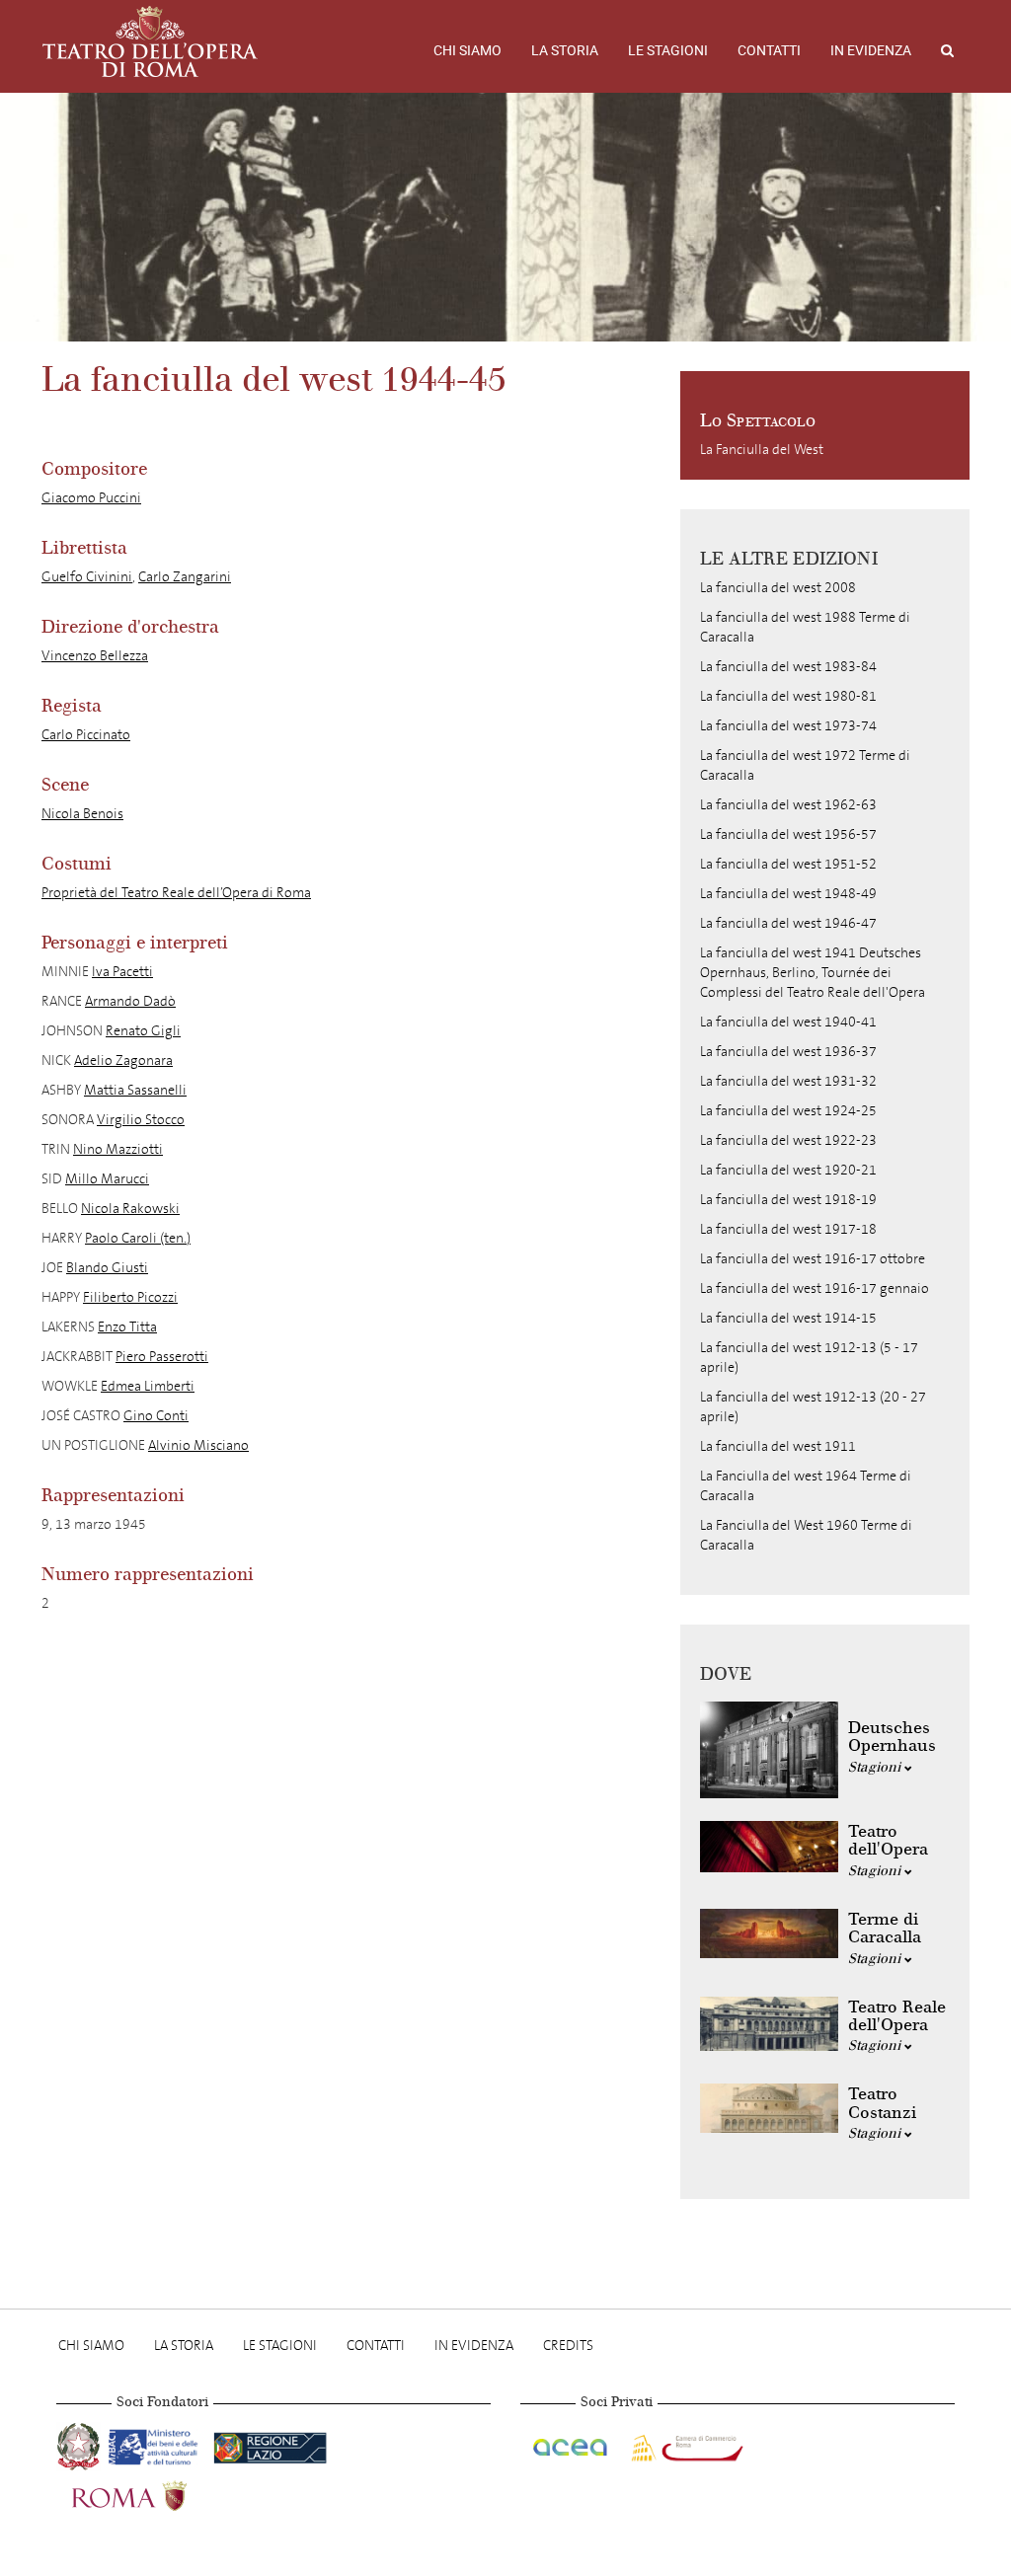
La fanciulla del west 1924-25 (788, 1111)
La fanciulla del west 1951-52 (788, 864)
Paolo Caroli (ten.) (138, 1238)
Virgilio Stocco (141, 1120)
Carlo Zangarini (185, 577)
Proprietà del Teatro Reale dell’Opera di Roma (176, 893)
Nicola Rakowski (130, 1209)
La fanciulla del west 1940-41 (788, 1022)
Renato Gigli (143, 1031)
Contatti (769, 50)
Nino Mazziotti (118, 1149)
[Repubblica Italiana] (80, 2444)
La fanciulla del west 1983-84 (788, 667)
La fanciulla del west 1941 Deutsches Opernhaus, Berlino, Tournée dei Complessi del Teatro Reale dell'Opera (813, 973)
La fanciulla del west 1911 (778, 1446)
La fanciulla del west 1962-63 (788, 805)
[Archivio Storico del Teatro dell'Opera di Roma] (150, 41)
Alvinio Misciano (198, 1445)
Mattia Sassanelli (135, 1090)
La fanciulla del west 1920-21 (788, 1170)
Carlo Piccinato (86, 735)
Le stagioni (668, 50)
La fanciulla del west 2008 (778, 588)
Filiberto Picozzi (130, 1297)
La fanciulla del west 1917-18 (788, 1229)
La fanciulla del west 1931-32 (788, 1081)
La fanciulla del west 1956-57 (788, 834)
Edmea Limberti (148, 1386)
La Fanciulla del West (762, 450)
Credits (568, 2346)
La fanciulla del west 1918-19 (788, 1200)
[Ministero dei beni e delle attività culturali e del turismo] (157, 2444)
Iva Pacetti (122, 972)
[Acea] (572, 2444)
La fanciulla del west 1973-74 (788, 726)
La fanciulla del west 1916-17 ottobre (813, 1259)
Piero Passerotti (162, 1357)
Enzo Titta (127, 1327)
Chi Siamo (467, 50)
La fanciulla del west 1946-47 (788, 923)
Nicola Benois (82, 814)
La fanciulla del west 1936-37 (788, 1052)
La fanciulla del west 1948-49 (788, 894)
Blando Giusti (107, 1268)
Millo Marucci (107, 1179)
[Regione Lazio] (270, 2444)
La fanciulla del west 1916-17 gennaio (815, 1288)
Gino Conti (156, 1416)
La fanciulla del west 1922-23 (788, 1140)
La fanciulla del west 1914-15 (788, 1318)
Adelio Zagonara (123, 1061)
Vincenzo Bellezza (95, 656)
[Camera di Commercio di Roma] (685, 2444)
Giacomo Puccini (91, 498)
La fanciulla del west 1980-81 (788, 696)
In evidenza (871, 50)
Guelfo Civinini (87, 577)
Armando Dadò (130, 1001)
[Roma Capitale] (155, 2494)
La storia (565, 50)
